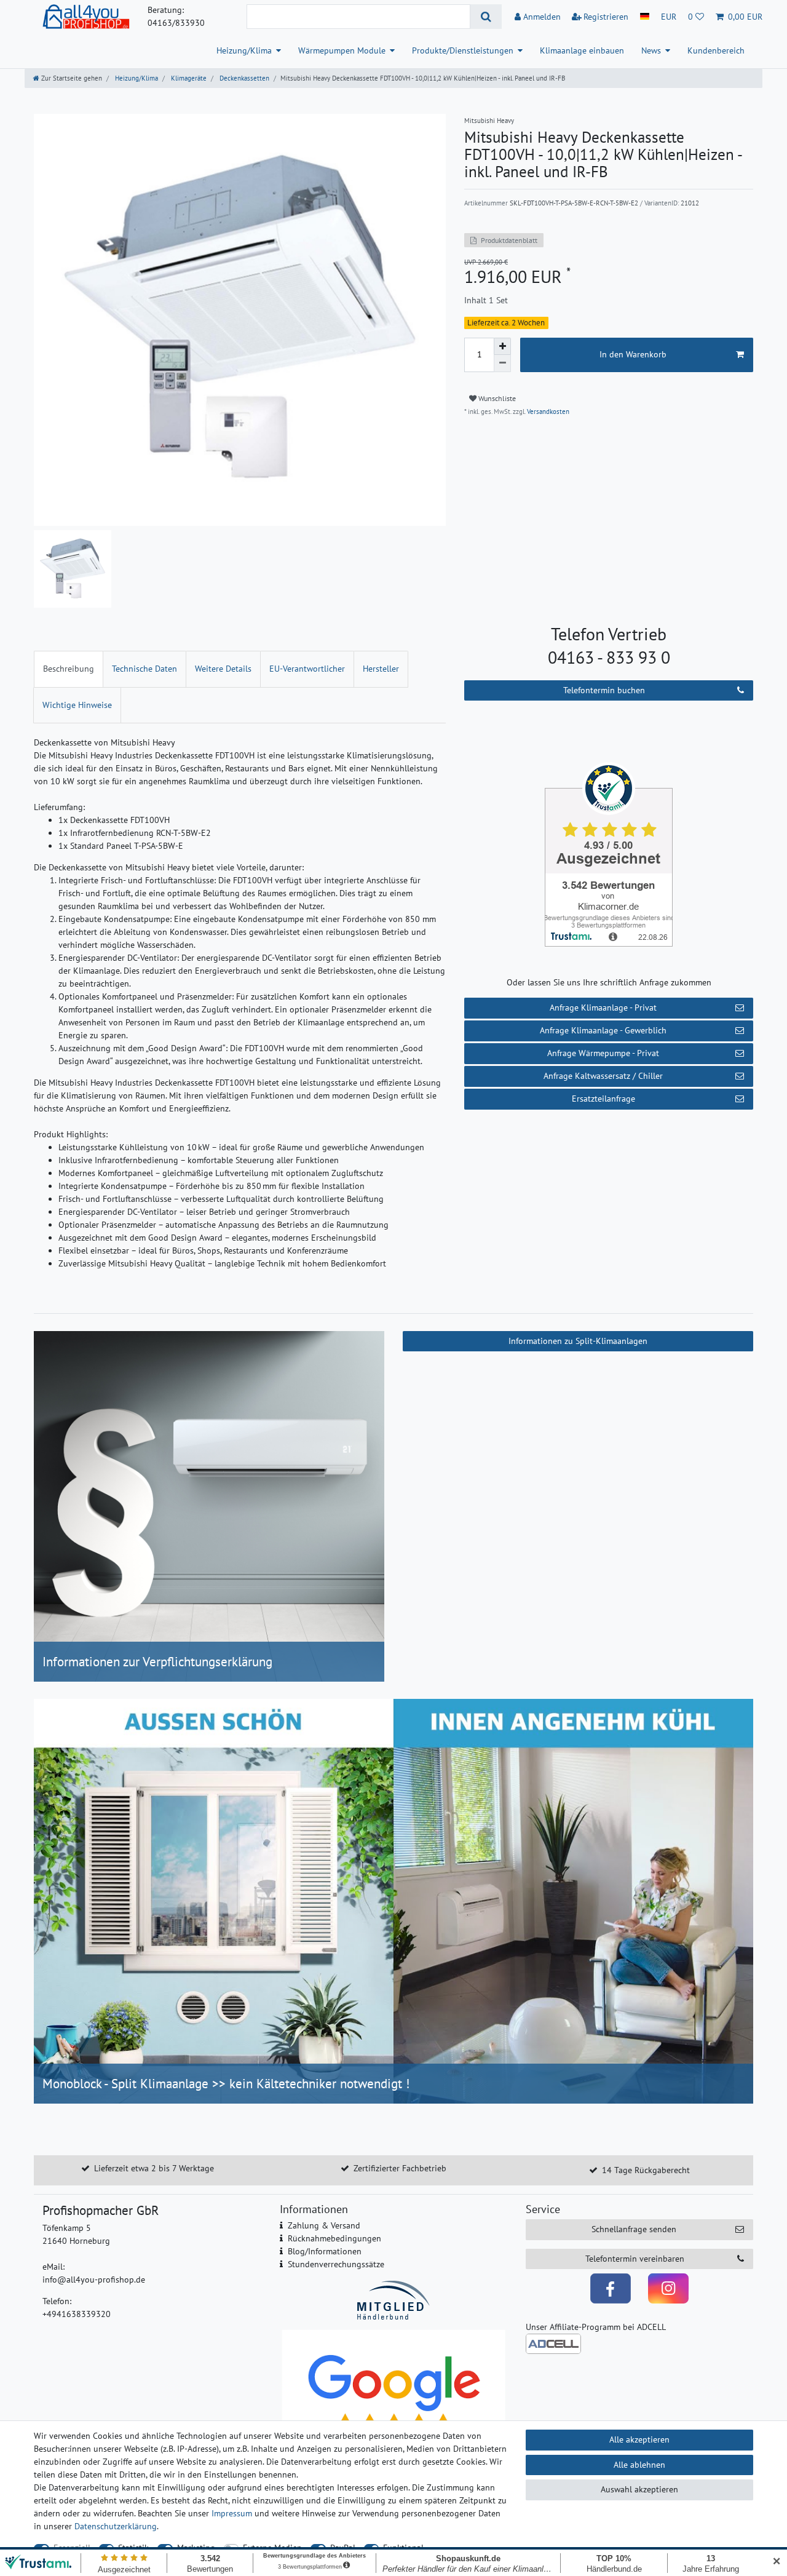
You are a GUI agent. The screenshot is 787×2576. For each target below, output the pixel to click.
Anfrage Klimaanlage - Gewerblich (603, 1030)
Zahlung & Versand (324, 2225)
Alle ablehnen (639, 2465)
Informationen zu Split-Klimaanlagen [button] (578, 1341)
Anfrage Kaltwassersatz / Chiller (603, 1076)
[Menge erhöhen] (502, 346)
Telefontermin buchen (604, 690)
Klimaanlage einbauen (582, 50)
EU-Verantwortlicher (307, 669)
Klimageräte (188, 78)
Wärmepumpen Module (342, 50)
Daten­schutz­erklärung (116, 2526)
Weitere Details (223, 669)
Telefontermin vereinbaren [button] (635, 2259)
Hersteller (381, 669)
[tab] (69, 669)
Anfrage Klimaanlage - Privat (603, 1008)
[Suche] (486, 17)
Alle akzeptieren (639, 2439)
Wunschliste (496, 398)
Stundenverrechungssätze (336, 2264)
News (651, 50)
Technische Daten (144, 669)
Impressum (232, 2513)
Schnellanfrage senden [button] (634, 2229)
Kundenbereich (716, 50)
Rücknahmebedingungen (334, 2238)
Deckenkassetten (243, 78)
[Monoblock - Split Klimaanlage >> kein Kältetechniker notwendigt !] (393, 1900)
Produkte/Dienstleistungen (463, 50)
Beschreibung (69, 669)
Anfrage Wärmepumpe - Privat (603, 1053)
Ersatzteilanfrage (603, 1099)
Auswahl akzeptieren (639, 2489)
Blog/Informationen (325, 2251)
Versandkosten (547, 411)
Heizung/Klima (244, 50)
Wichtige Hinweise (77, 705)
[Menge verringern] (502, 364)
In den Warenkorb (633, 354)
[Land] (645, 17)
